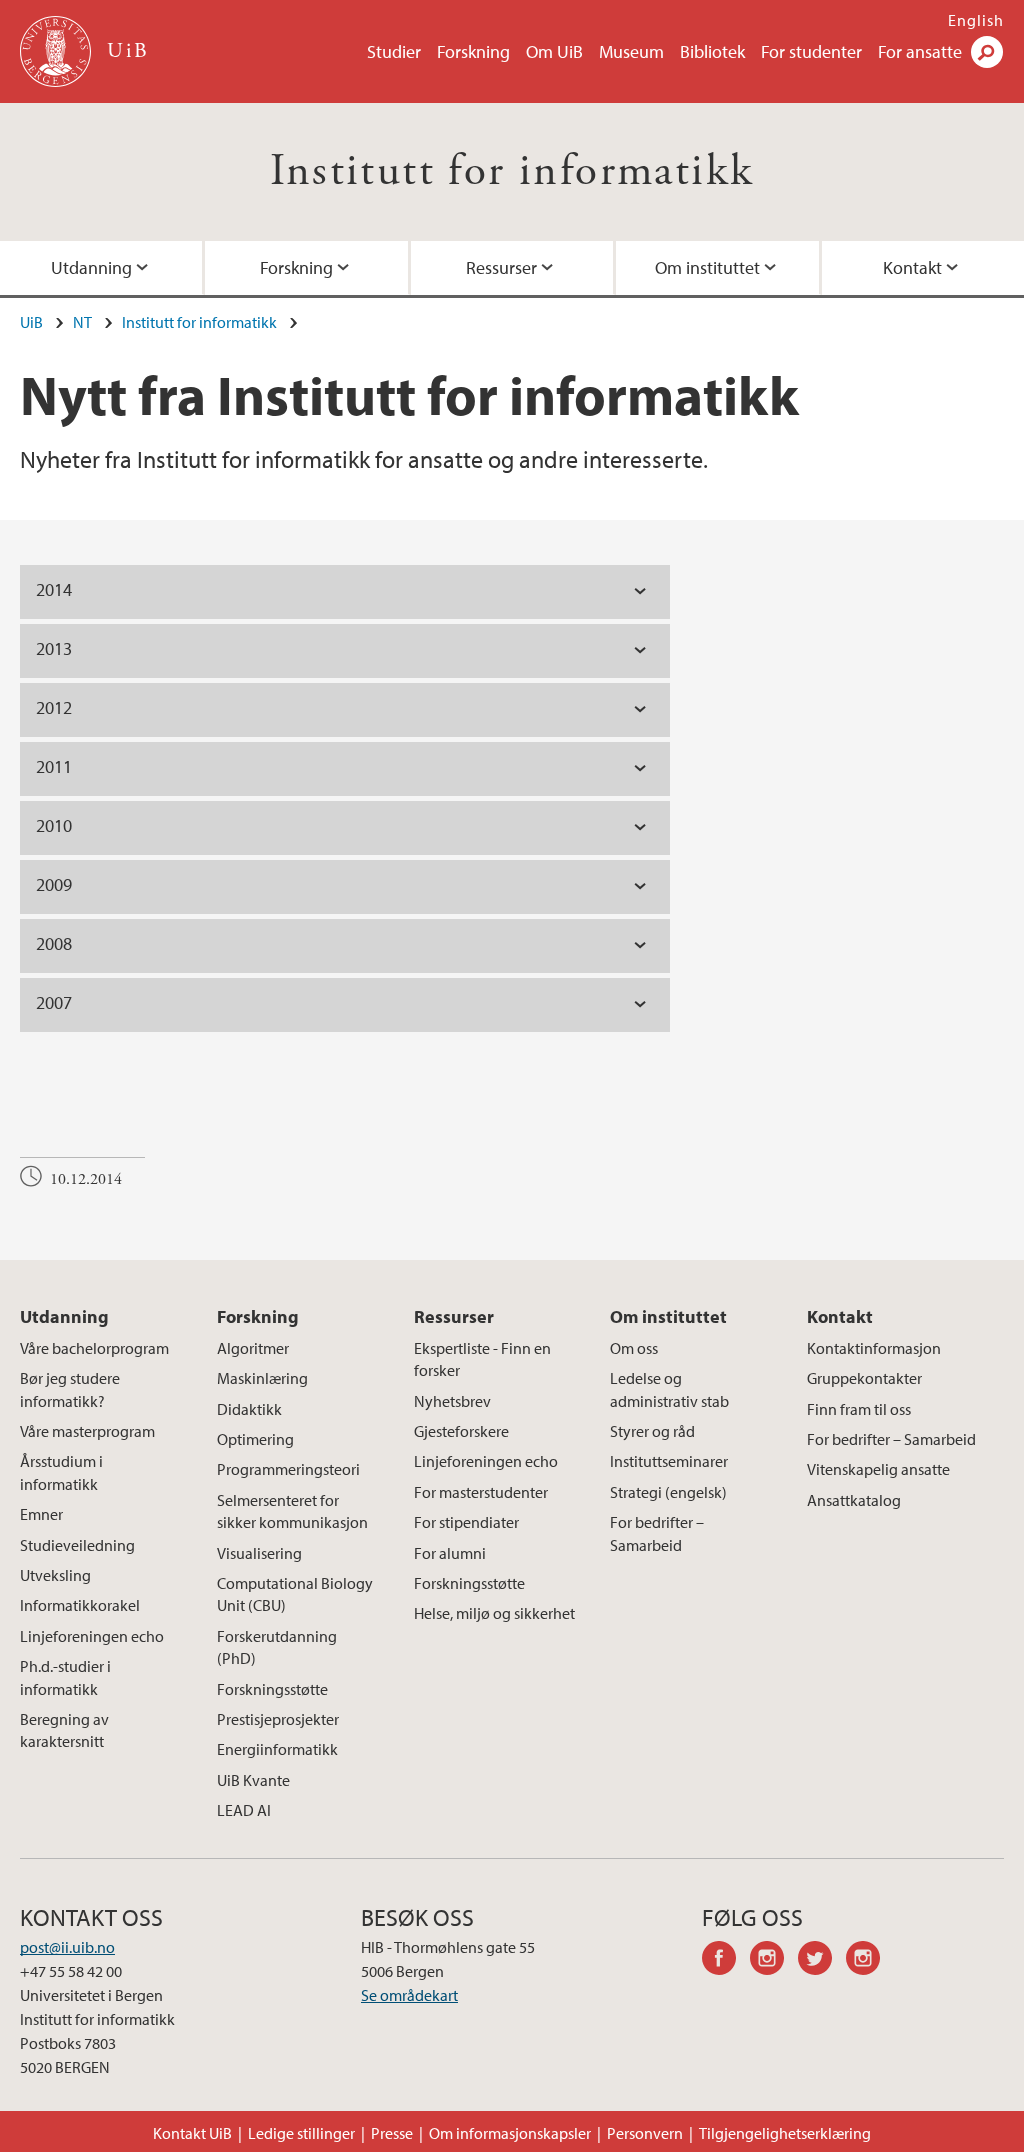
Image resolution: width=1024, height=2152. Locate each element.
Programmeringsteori (288, 1469)
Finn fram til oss (859, 1409)
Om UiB (554, 51)
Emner (41, 1514)
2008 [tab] (54, 943)
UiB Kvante (253, 1780)
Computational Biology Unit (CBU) (295, 1594)
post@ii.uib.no (67, 1947)
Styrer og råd (652, 1431)
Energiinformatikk (277, 1749)
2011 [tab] (54, 766)
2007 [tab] (54, 1002)
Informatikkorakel (80, 1605)
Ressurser (501, 267)
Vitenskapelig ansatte (878, 1469)
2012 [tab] (54, 707)
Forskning (473, 51)
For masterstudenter (481, 1492)
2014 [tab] (54, 589)
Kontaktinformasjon (874, 1348)
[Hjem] (57, 51)
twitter (822, 1961)
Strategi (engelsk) (668, 1492)
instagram (774, 1961)
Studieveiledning (77, 1545)
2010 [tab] (54, 825)
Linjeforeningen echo (92, 1636)
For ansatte (920, 51)
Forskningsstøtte (272, 1689)
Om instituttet (707, 267)
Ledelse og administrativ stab (669, 1389)
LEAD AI (244, 1810)
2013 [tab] (54, 648)
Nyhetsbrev (452, 1401)
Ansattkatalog (854, 1500)
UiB (31, 322)
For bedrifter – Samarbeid (657, 1533)
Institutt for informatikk (512, 171)
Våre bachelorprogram (94, 1348)
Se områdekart (409, 1995)
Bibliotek (712, 51)
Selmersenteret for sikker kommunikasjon (292, 1511)
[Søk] (987, 52)
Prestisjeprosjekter (278, 1719)
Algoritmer (253, 1348)
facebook (726, 1961)
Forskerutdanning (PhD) (277, 1647)
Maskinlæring (262, 1378)
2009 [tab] (54, 884)
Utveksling (55, 1575)
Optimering (255, 1439)
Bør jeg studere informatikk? (70, 1389)
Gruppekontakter (864, 1378)
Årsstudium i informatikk (61, 1472)
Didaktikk (249, 1409)
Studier (394, 51)
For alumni (450, 1553)
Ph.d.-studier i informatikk (65, 1677)
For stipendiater (466, 1522)
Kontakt (912, 267)
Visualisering (259, 1553)
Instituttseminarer (669, 1461)
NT (82, 322)
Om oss (634, 1348)
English (976, 20)
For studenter (811, 51)
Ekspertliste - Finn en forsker (482, 1359)
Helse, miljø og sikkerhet (494, 1613)
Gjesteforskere (461, 1431)
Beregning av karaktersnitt (64, 1730)
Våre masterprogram (87, 1431)
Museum (631, 51)
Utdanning (91, 267)
